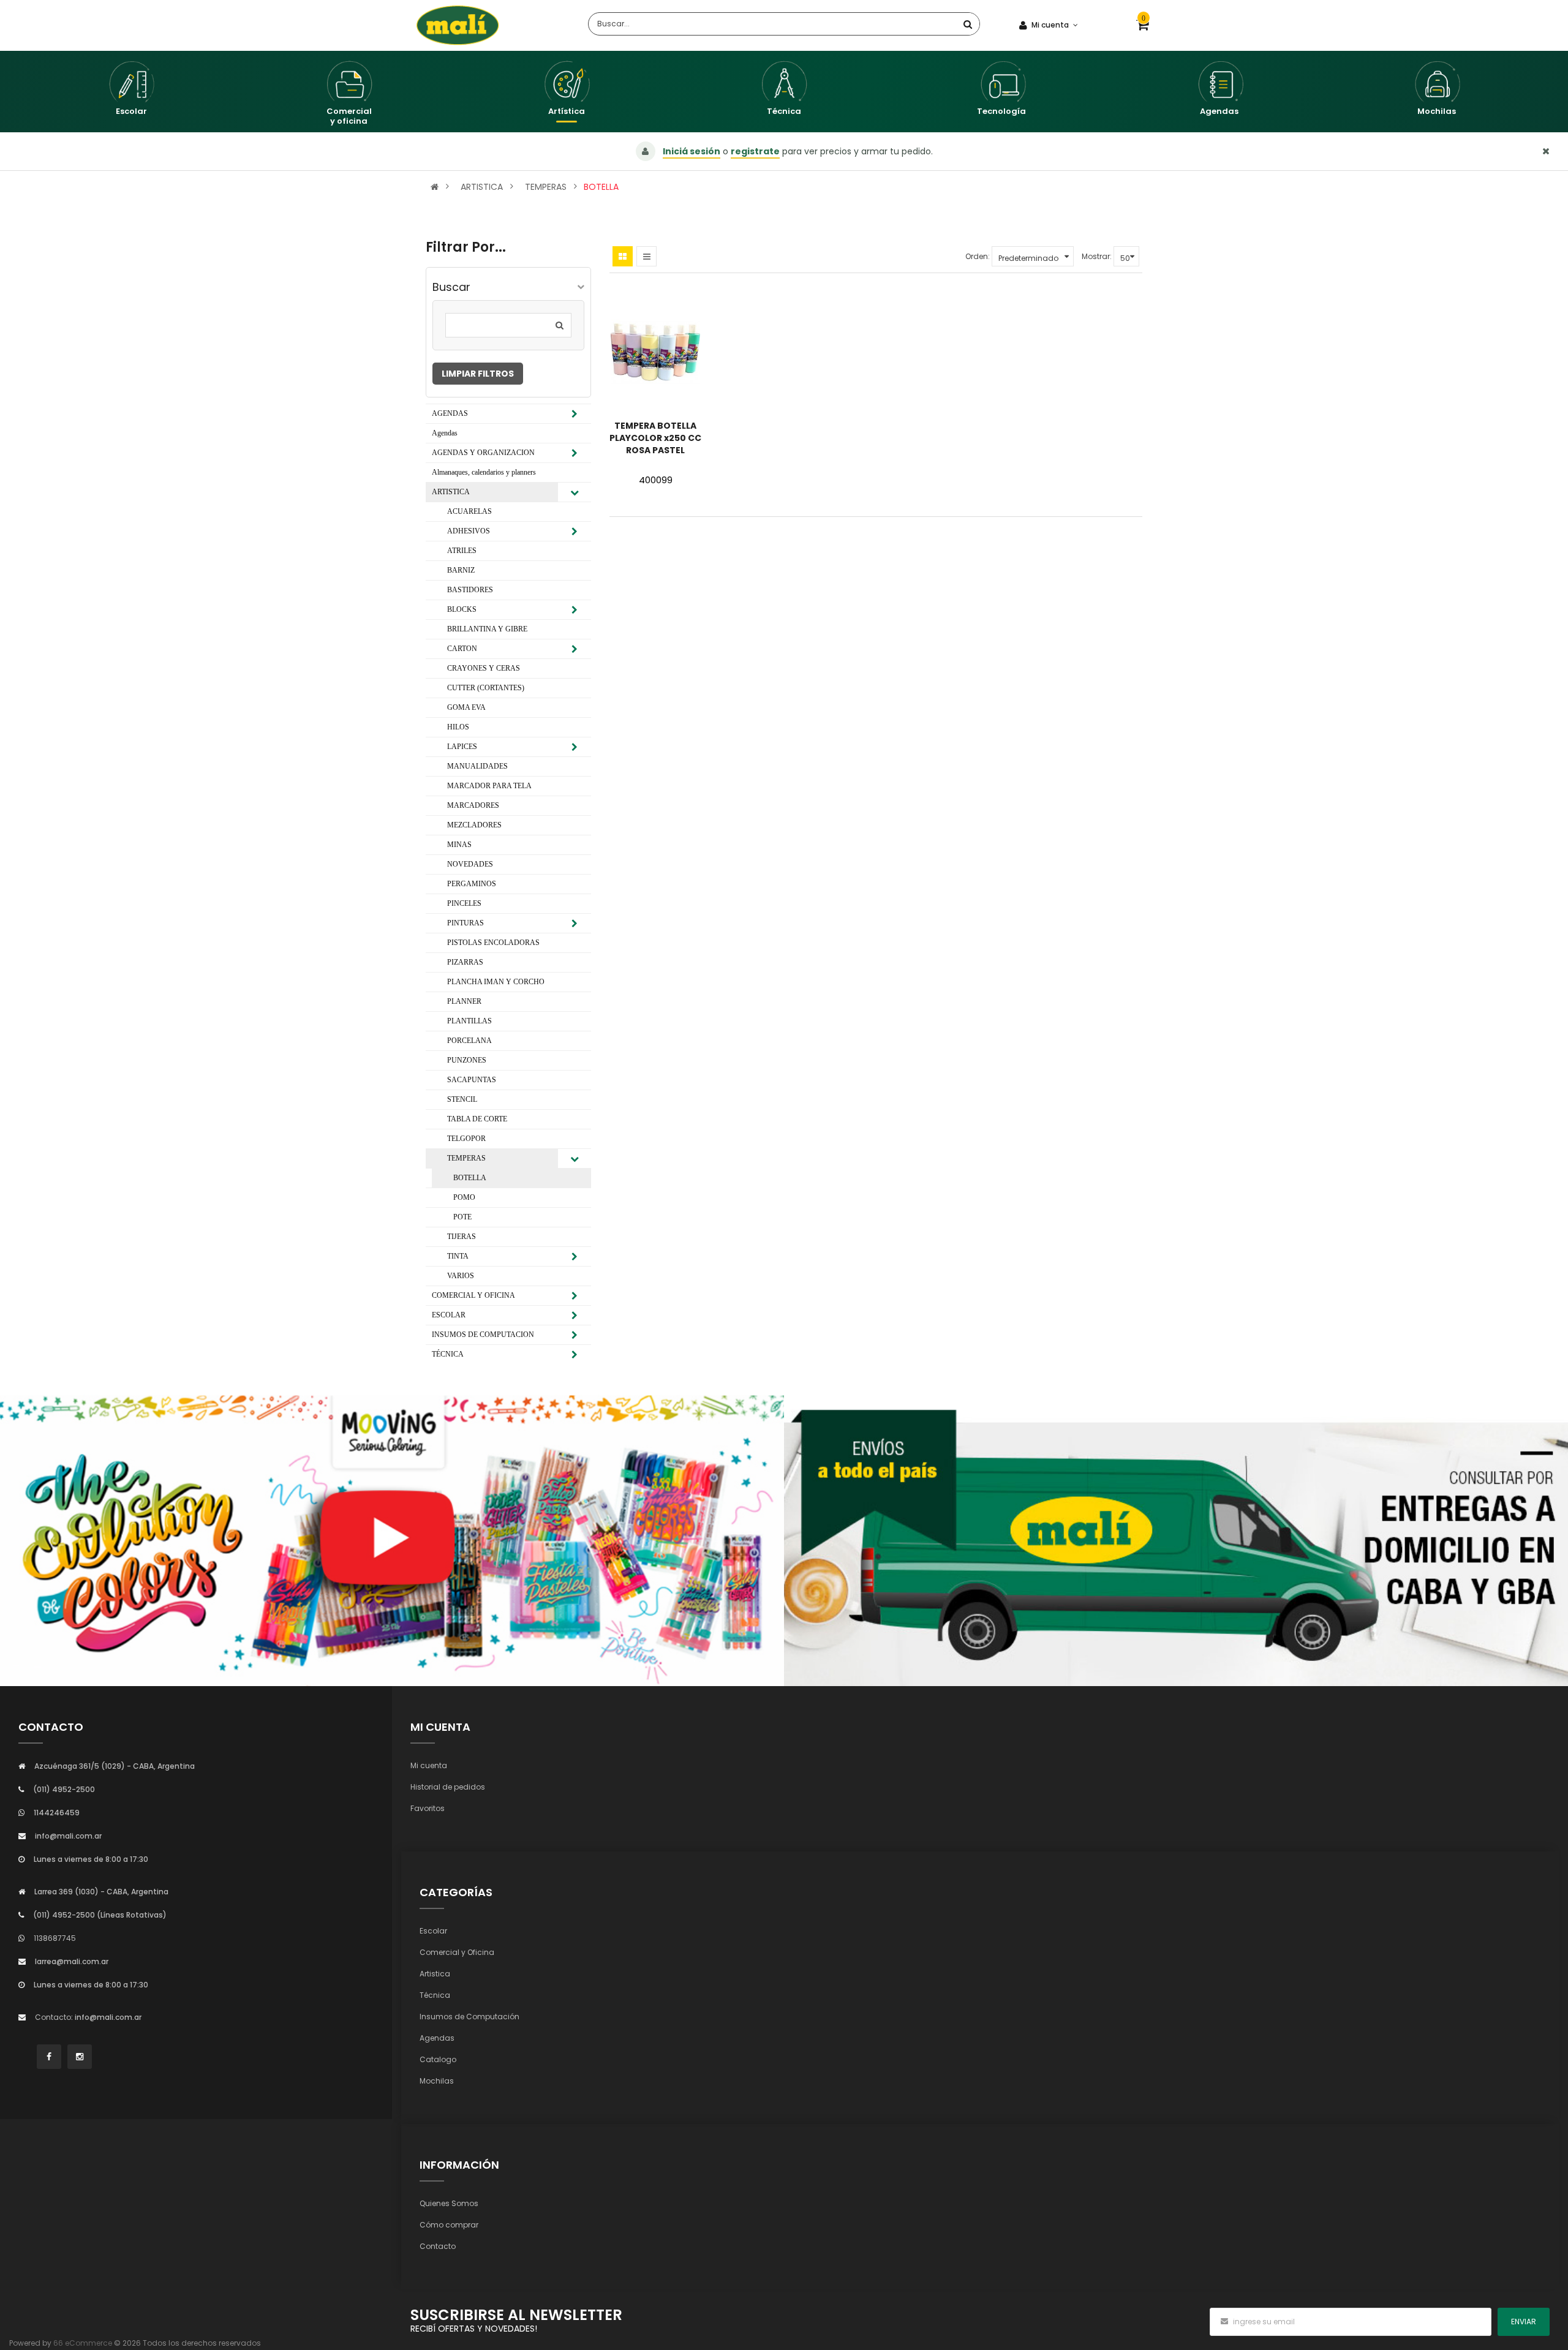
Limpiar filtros (478, 374)
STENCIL (462, 1099)
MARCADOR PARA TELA (489, 786)
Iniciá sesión (692, 151)
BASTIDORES (470, 590)
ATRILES (462, 551)
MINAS (459, 845)
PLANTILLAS (469, 1021)
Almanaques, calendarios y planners (484, 472)
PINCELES (464, 903)
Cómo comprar (449, 2225)
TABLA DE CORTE (477, 1119)
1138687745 (55, 1938)
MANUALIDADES (477, 766)
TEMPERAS (546, 187)
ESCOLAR (449, 1315)
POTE (462, 1217)
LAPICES (462, 747)
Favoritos (428, 1808)
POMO (464, 1197)
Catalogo (438, 2059)
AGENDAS (450, 413)
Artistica (435, 1974)
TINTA (458, 1256)
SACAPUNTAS (472, 1080)
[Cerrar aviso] (1546, 151)
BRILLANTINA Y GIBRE (487, 629)
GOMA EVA (466, 707)
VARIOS (461, 1276)
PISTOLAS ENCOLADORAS (493, 943)
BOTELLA (601, 187)
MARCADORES (473, 805)
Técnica (435, 1995)
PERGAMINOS (472, 884)
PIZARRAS (465, 962)
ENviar (1524, 2322)
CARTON (462, 649)
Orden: (978, 256)
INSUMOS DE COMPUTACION (483, 1335)
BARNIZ (461, 570)
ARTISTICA (482, 187)
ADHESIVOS (469, 531)
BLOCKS (462, 609)
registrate (755, 151)
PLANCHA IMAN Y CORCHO (496, 982)
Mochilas (437, 2081)
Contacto (438, 2246)
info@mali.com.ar (68, 1836)
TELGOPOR (466, 1139)
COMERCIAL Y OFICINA (473, 1295)
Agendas (445, 433)
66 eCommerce (83, 2343)
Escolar (433, 1931)
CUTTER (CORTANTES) (486, 688)
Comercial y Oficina (457, 1952)
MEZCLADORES (474, 825)
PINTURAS (466, 923)
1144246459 (57, 1813)
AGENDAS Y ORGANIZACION (483, 453)
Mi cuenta (429, 1765)
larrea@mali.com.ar (72, 1961)
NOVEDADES (470, 864)
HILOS (458, 727)
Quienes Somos (449, 2203)
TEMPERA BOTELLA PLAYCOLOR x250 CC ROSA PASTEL (655, 438)
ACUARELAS (469, 511)
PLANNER (464, 1001)
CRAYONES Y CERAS (484, 668)
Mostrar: (1097, 256)
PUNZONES (467, 1060)
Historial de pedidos (448, 1787)
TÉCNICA (448, 1354)
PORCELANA (469, 1041)
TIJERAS (462, 1237)
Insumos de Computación (469, 2017)
